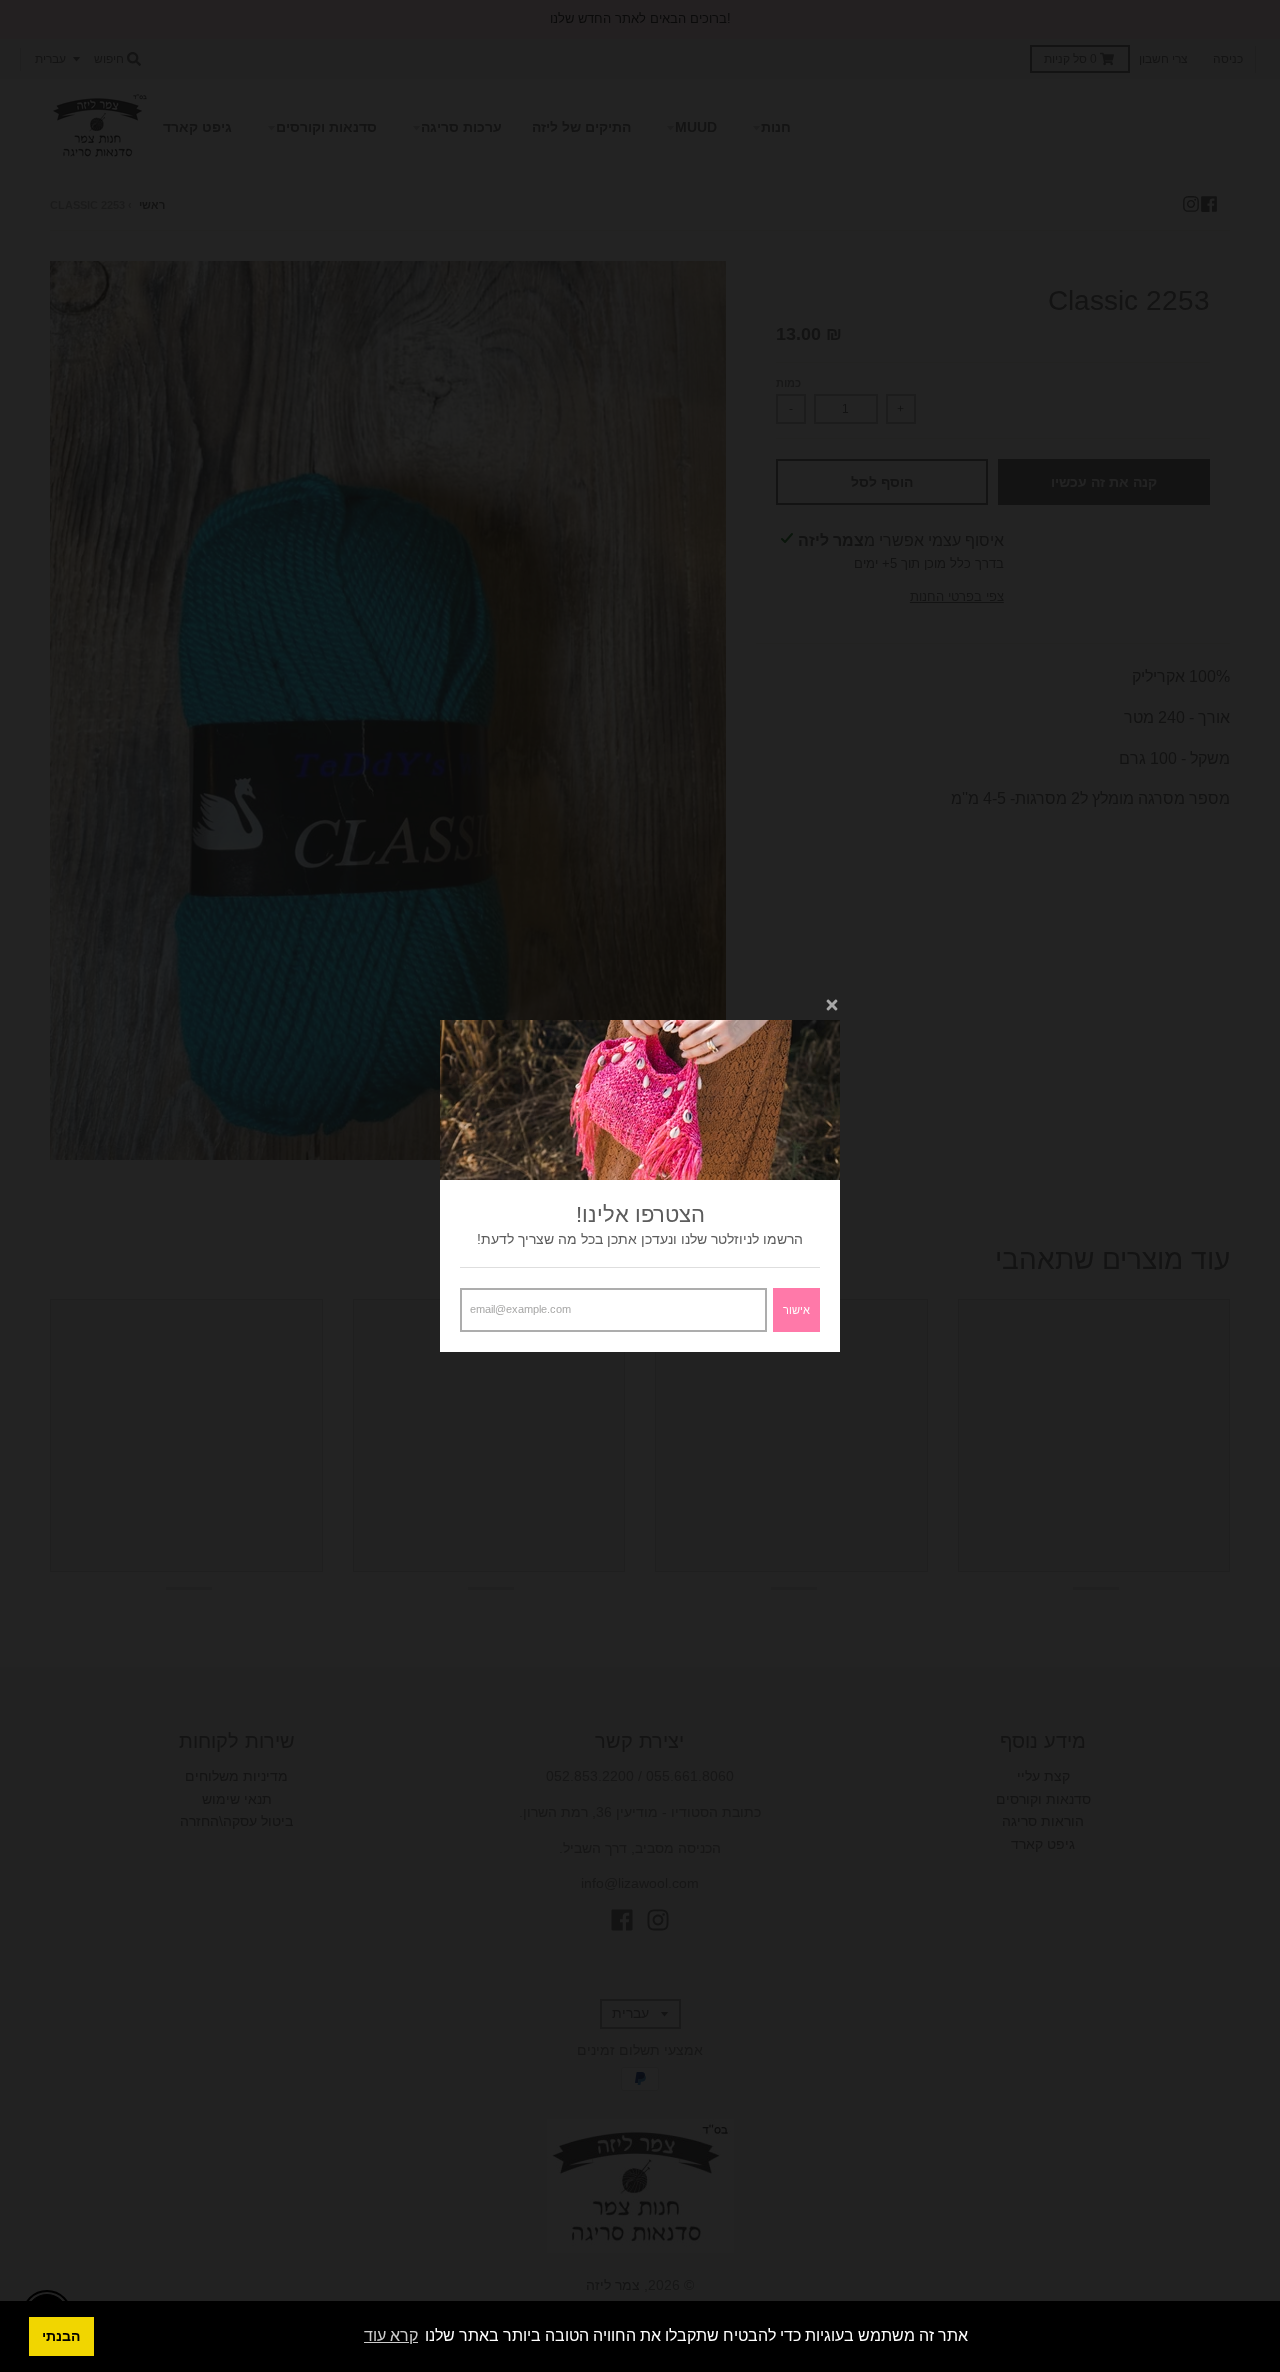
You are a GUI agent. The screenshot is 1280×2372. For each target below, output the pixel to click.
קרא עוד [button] (391, 2335)
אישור (796, 1310)
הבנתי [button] (61, 2336)
